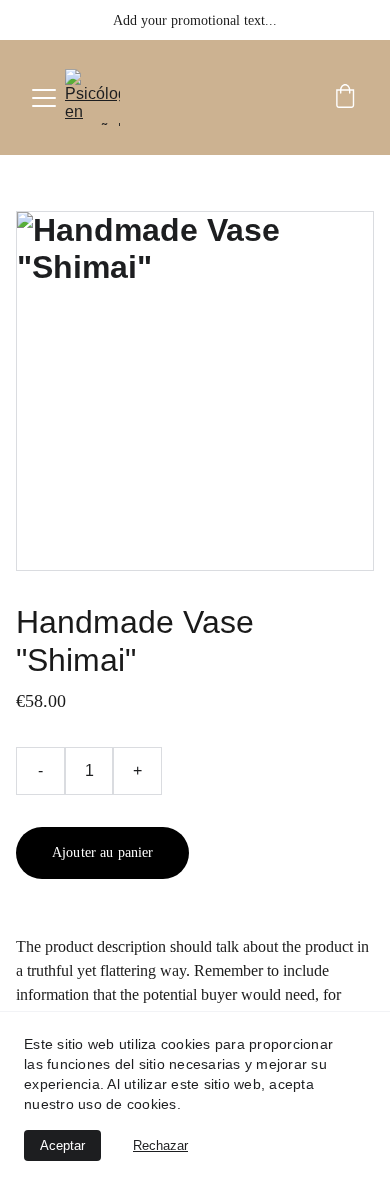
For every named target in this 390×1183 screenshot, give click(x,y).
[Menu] (44, 98)
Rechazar (160, 1145)
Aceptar (62, 1145)
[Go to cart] (345, 98)
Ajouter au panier (102, 852)
